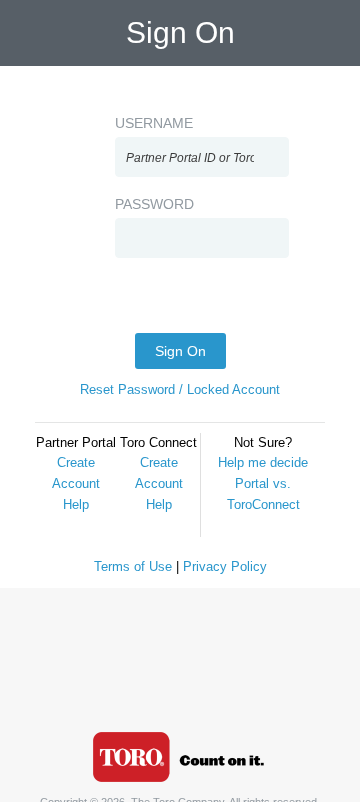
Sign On (180, 351)
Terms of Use (133, 566)
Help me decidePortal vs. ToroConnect (263, 483)
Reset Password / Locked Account (180, 389)
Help (76, 504)
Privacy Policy (225, 566)
